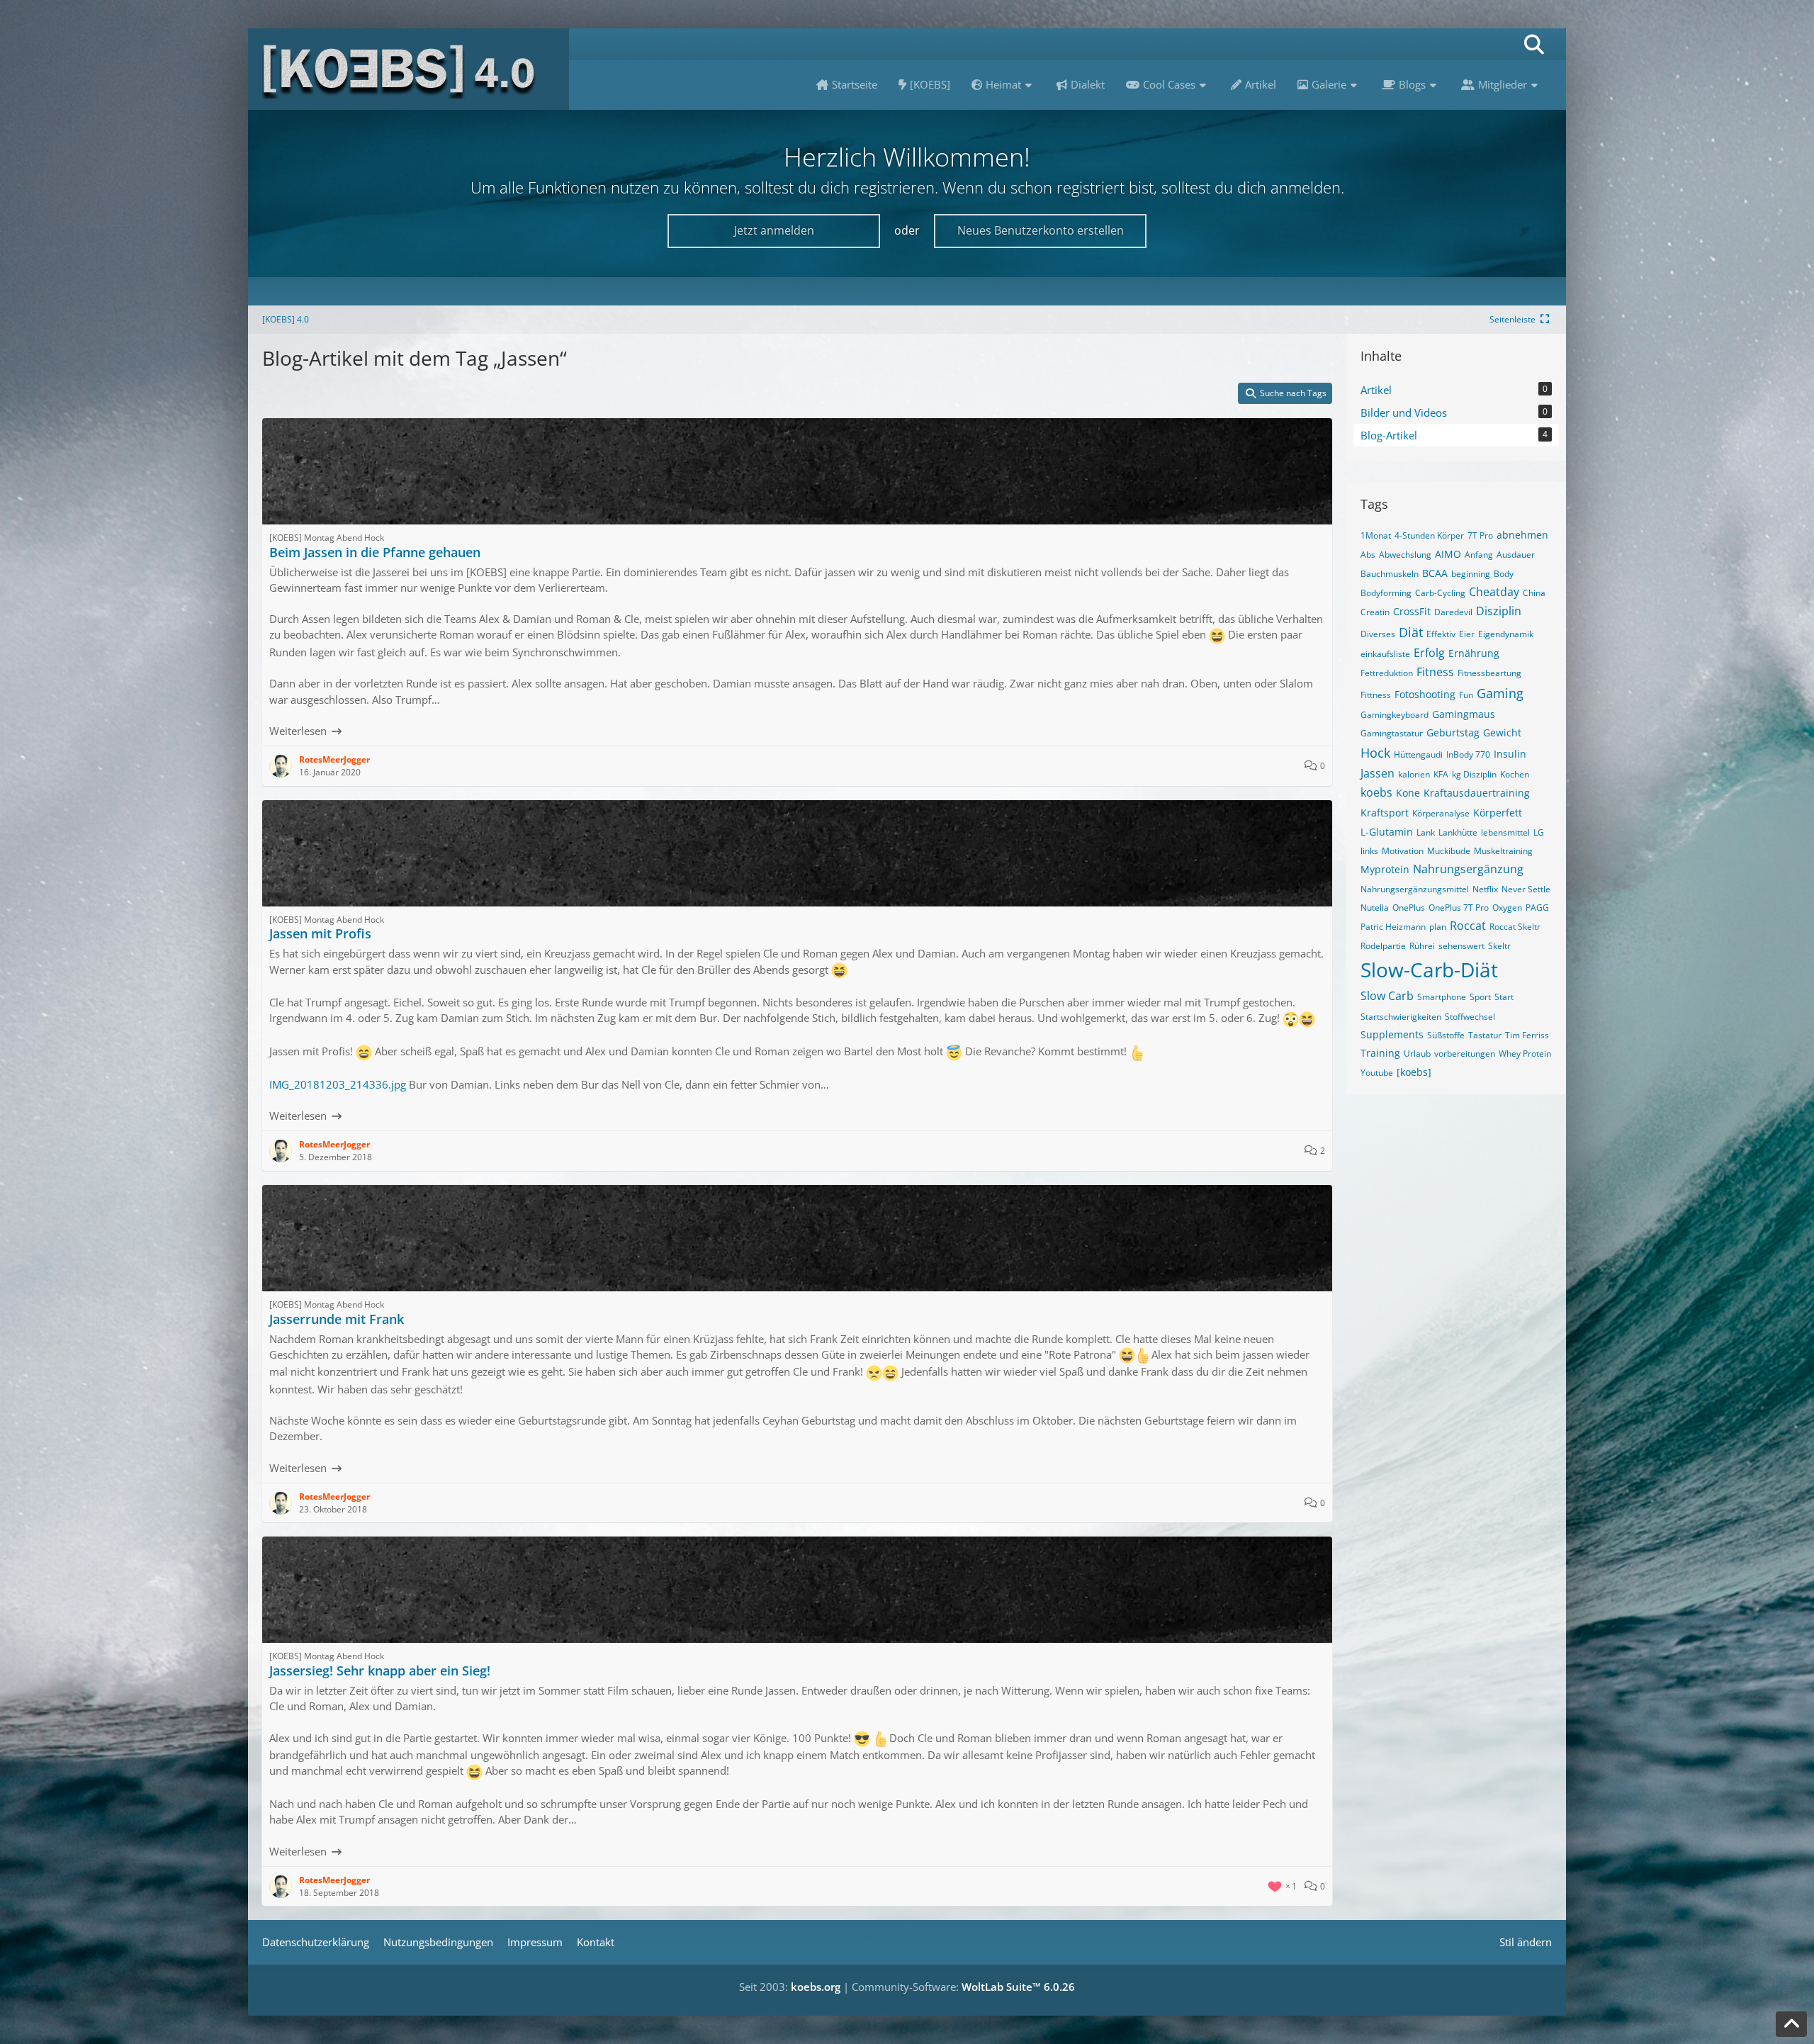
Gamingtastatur (1392, 733)
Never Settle (1526, 889)
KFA (1441, 774)
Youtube (1377, 1073)
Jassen (1378, 773)
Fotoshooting (1425, 694)
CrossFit (1412, 611)
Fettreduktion (1387, 673)
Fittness (1376, 695)
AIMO (1448, 554)
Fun (1466, 695)
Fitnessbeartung (1489, 673)
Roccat (1468, 926)
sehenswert (1461, 946)
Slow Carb (1387, 996)
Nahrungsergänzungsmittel (1415, 889)
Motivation (1403, 851)
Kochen (1515, 774)
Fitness (1435, 672)
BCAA (1435, 573)
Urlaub (1417, 1054)
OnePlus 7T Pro (1459, 908)
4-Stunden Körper (1429, 535)
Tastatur (1485, 1035)
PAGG (1537, 908)
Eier (1467, 634)
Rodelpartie (1383, 946)
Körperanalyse (1441, 813)
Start (1504, 997)
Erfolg (1429, 653)
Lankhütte (1458, 832)
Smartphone (1442, 997)
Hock (1375, 753)
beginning (1471, 574)
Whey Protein (1525, 1054)
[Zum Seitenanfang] (1791, 2024)
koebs (1376, 792)
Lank (1426, 832)
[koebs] (1414, 1072)
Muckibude (1449, 851)
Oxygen (1507, 908)
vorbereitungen (1465, 1054)
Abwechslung (1405, 555)
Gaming (1500, 693)
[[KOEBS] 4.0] (409, 69)
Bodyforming (1386, 593)
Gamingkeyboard (1395, 715)
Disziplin (1499, 611)
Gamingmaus (1464, 714)
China (1534, 593)
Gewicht (1502, 732)
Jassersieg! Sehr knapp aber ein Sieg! (380, 1670)
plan (1438, 927)
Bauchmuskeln (1390, 574)
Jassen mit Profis (320, 933)
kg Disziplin (1474, 774)
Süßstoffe (1446, 1035)
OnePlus (1409, 908)
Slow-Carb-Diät (1429, 970)
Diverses (1378, 634)
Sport (1480, 997)
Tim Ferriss (1527, 1035)
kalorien (1414, 774)
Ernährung (1474, 653)
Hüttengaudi (1418, 754)
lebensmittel (1505, 832)
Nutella (1375, 908)
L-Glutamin (1387, 832)
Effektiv (1441, 634)
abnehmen (1522, 535)
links (1369, 851)
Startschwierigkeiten (1401, 1017)
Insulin (1510, 754)
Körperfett (1498, 813)
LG (1539, 832)
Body (1504, 574)
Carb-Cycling (1440, 593)
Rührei (1422, 946)
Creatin (1375, 612)
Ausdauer (1516, 555)
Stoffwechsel (1470, 1017)
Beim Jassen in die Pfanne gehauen (375, 552)
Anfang (1479, 555)
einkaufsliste (1385, 654)
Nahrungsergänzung (1468, 869)
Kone (1408, 793)
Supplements (1392, 1034)
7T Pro (1480, 535)
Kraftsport (1385, 813)
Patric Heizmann (1393, 927)
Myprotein (1385, 869)
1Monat (1376, 535)
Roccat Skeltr (1515, 927)
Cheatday (1494, 592)
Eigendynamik (1506, 634)
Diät (1411, 632)
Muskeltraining (1503, 851)
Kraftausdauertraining (1477, 793)
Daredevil (1453, 612)
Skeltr (1499, 946)
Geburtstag (1453, 732)
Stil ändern (1526, 1942)
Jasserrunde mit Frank (337, 1319)
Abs (1368, 555)
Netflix (1485, 889)
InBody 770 (1468, 754)
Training (1380, 1053)
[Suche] (1534, 44)
